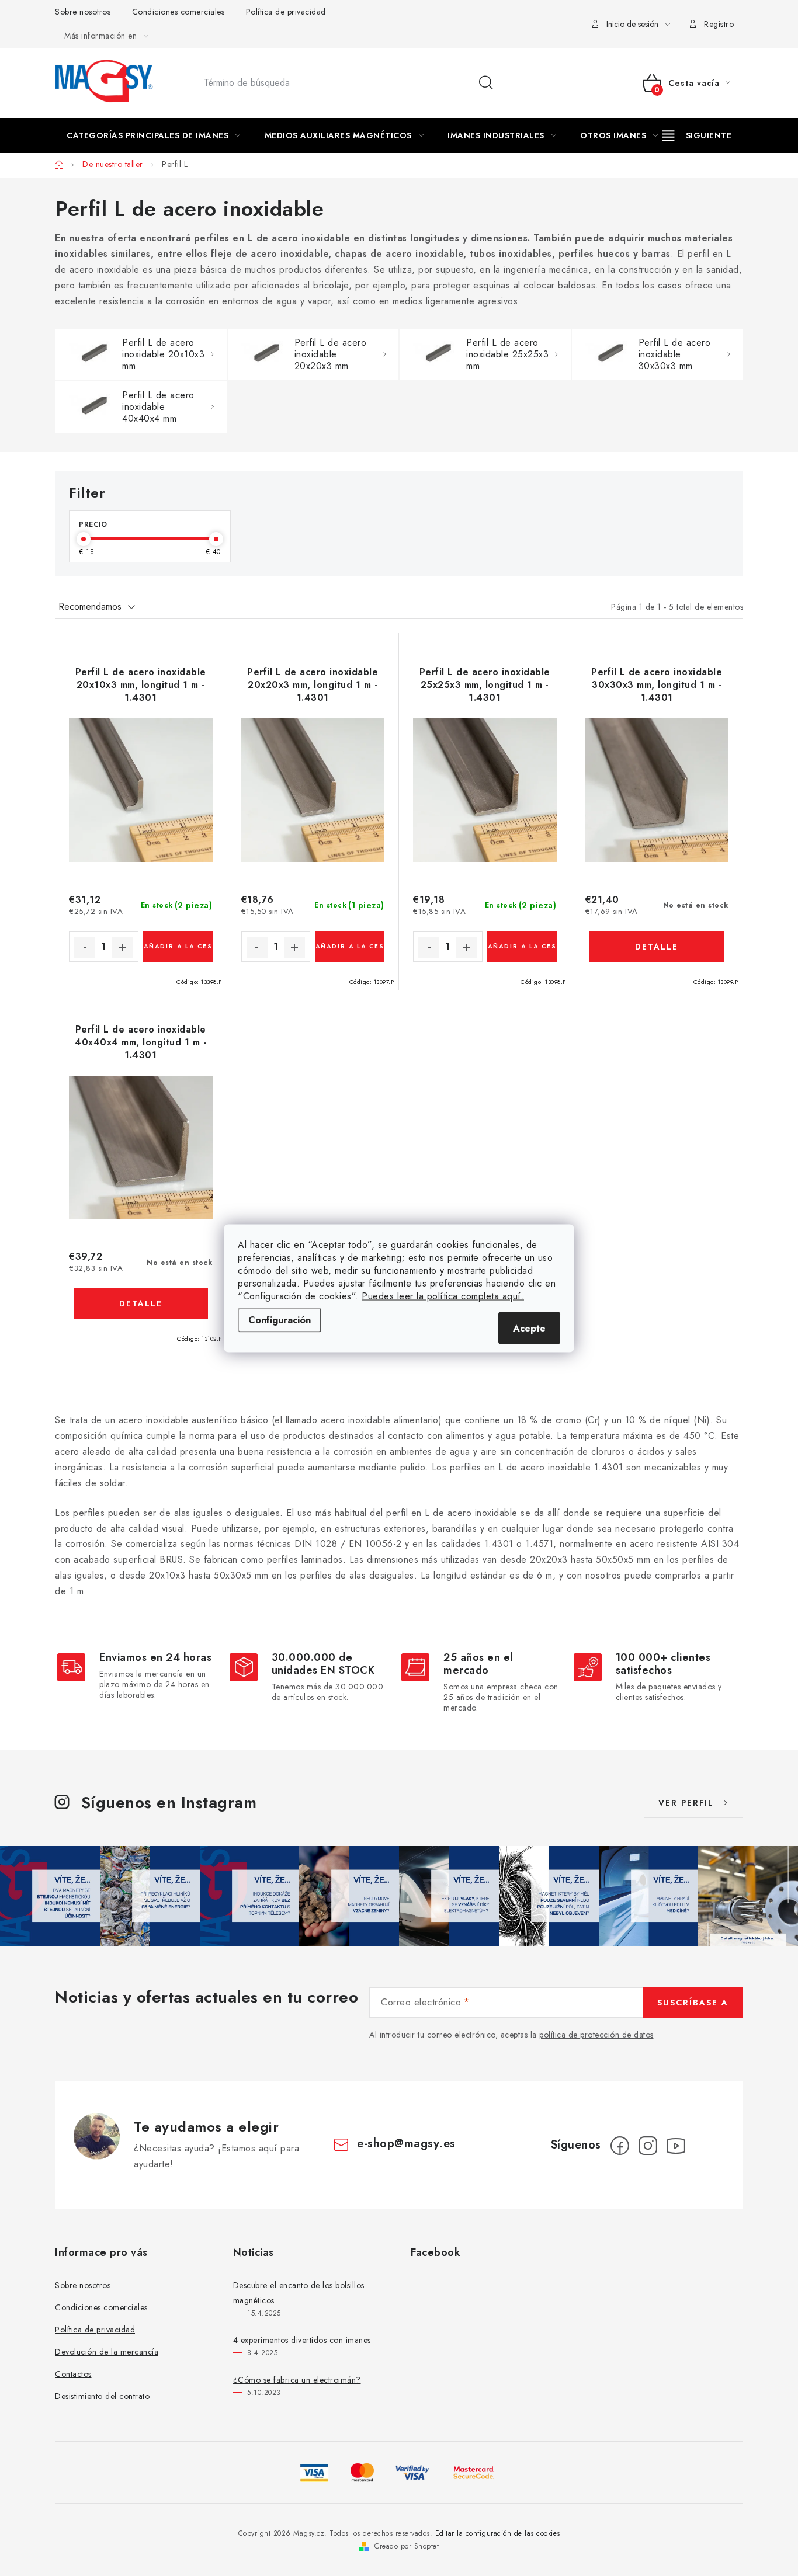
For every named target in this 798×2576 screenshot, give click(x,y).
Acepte (529, 1328)
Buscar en (486, 83)
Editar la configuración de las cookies (498, 2533)
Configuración (280, 1320)
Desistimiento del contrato (102, 2396)
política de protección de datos (596, 2035)
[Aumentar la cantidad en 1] (123, 947)
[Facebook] (620, 2146)
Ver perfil (686, 1803)
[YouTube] (676, 2146)
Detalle (657, 947)
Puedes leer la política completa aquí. (443, 1296)
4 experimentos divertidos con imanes (302, 2340)
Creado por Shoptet (407, 2546)
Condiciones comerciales (178, 12)
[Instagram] (648, 2146)
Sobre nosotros (83, 12)
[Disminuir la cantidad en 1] (85, 947)
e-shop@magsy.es (406, 2144)
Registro (719, 24)
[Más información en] (697, 135)
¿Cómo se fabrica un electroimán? (297, 2380)
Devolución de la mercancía (107, 2352)
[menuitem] (154, 135)
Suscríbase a (693, 2003)
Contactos (73, 2374)
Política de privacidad (286, 12)
